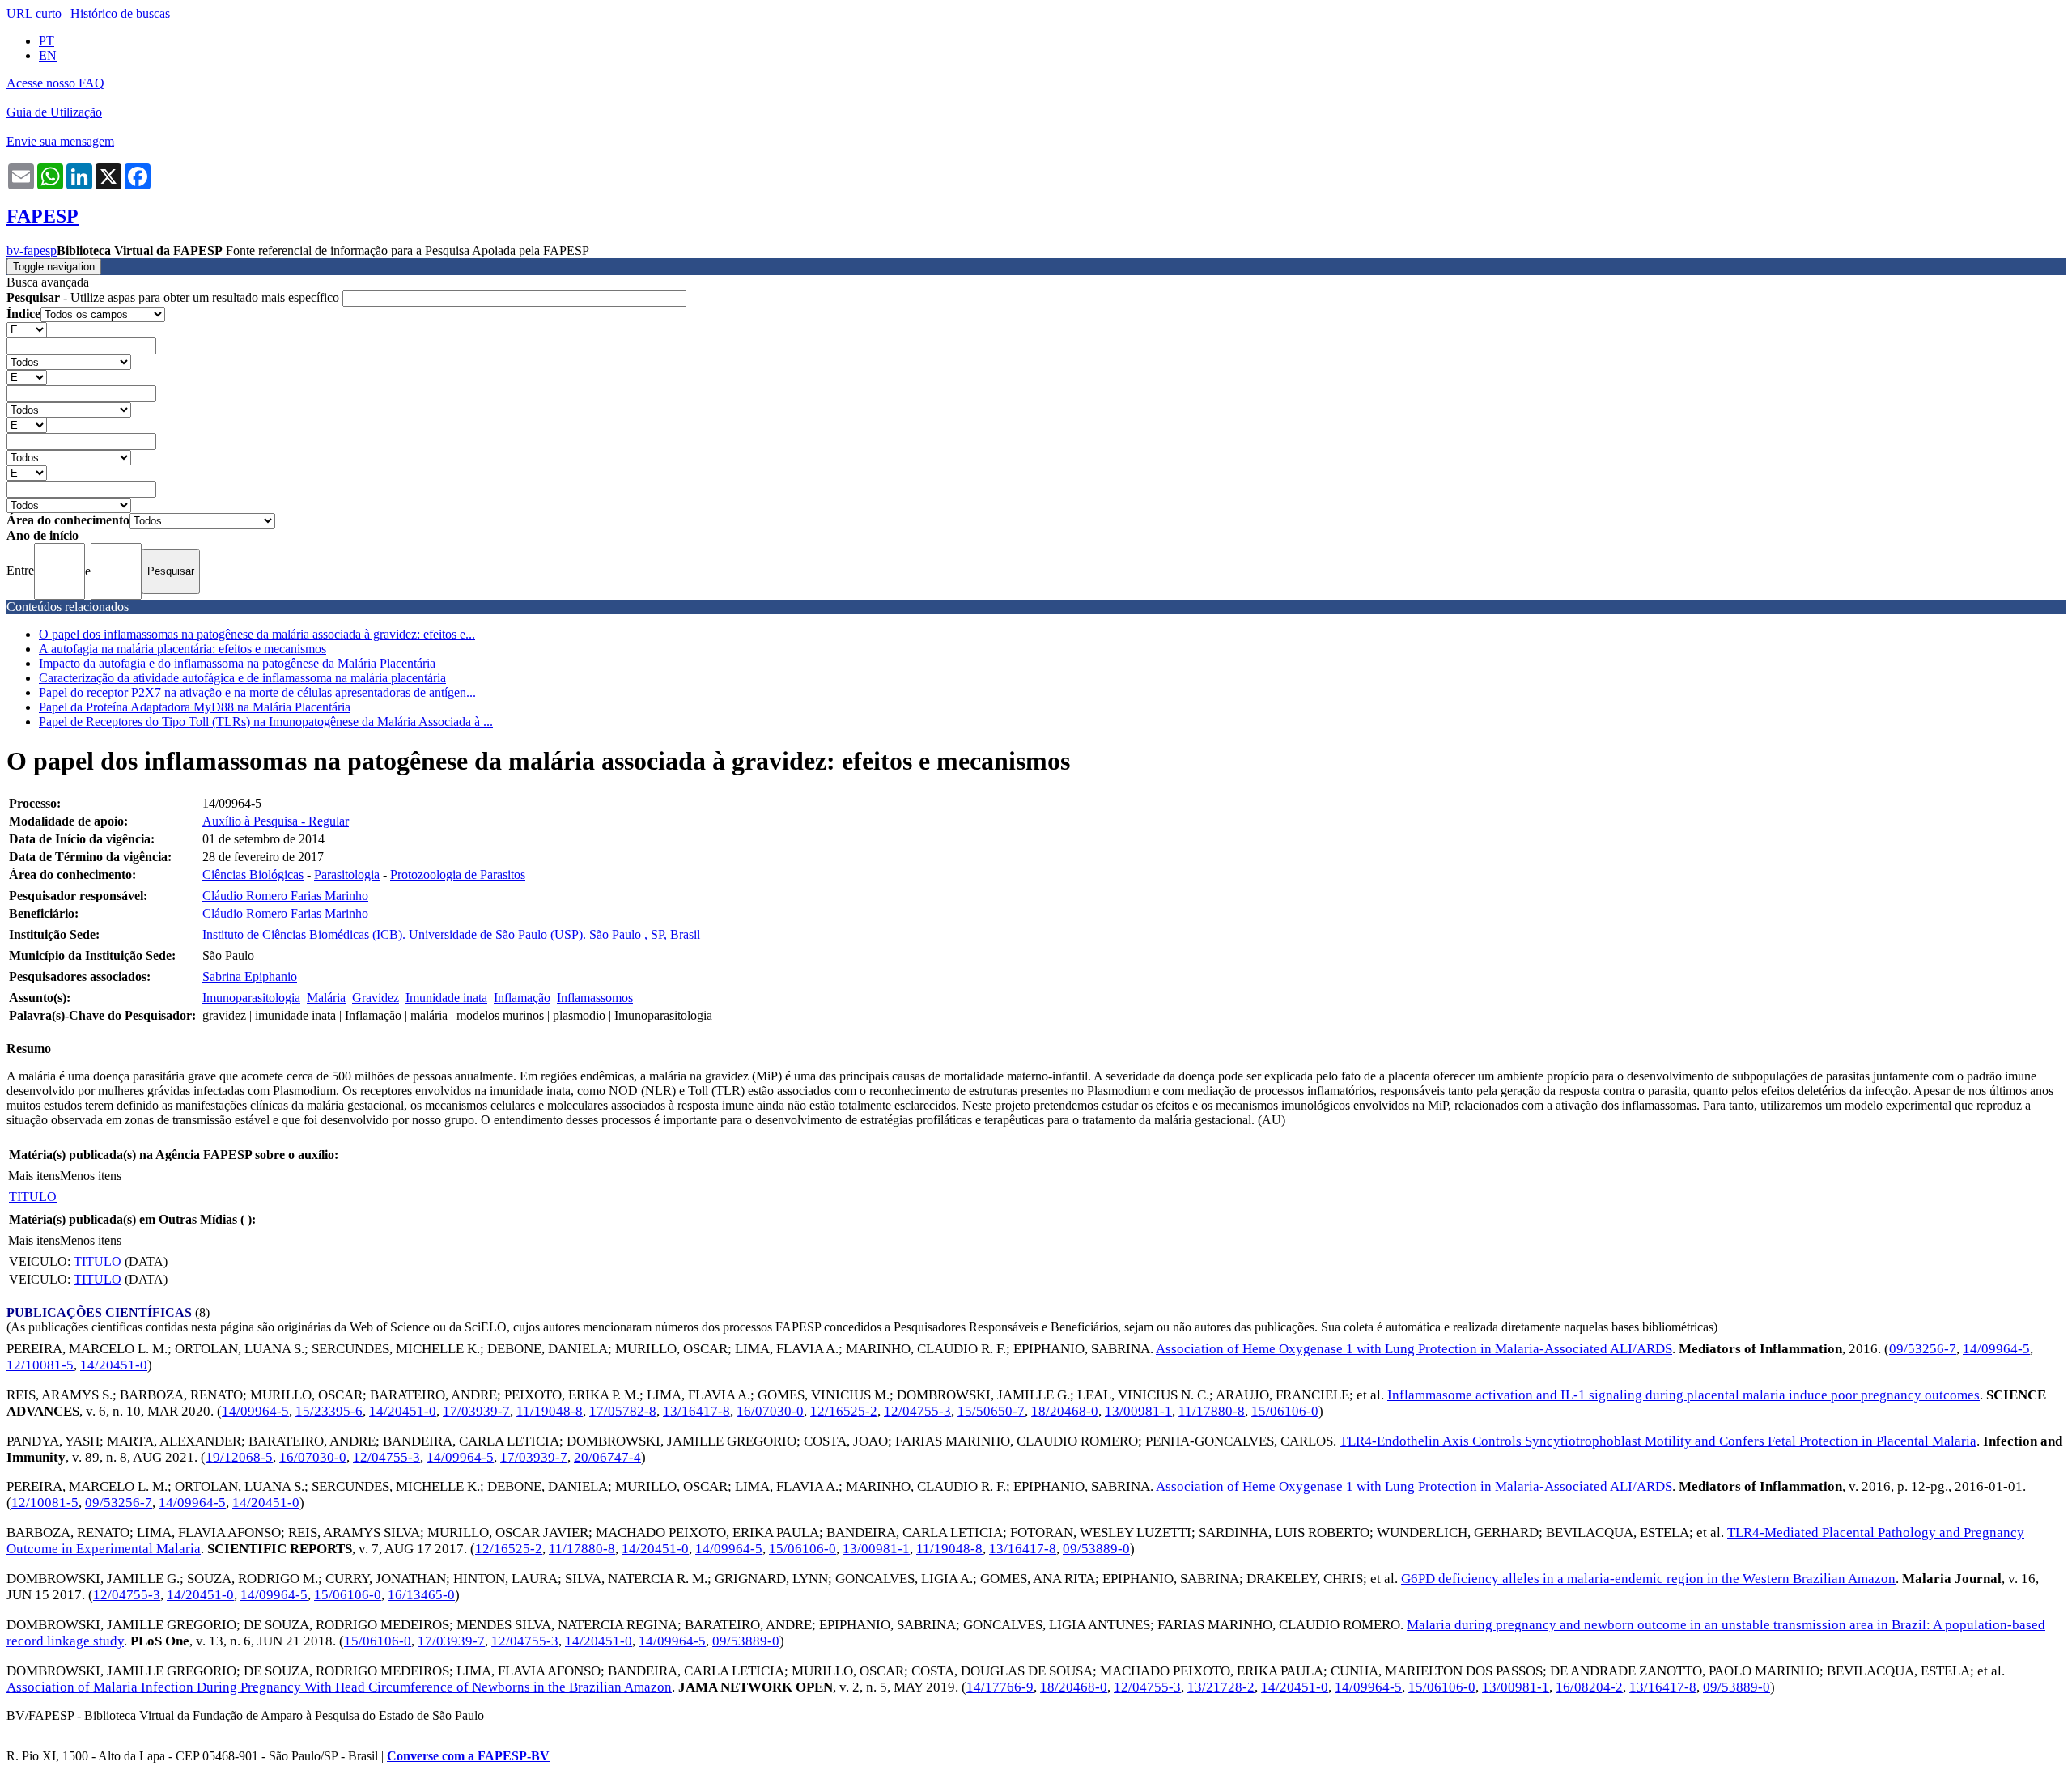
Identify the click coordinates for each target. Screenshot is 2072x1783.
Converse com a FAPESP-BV (468, 1756)
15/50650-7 (991, 1411)
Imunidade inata (446, 998)
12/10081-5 (40, 1365)
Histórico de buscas (120, 13)
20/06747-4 (607, 1457)
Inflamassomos (595, 998)
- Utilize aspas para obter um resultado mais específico (174, 297)
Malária (326, 998)
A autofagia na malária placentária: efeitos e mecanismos (183, 649)
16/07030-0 (770, 1411)
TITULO (33, 1197)
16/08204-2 (1589, 1687)
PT (47, 41)
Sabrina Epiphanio (250, 976)
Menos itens (91, 1176)
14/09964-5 (1996, 1349)
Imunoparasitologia (251, 998)
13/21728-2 (1221, 1687)
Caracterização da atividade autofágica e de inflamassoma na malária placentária (242, 678)
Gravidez (376, 998)
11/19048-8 (550, 1411)
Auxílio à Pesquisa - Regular (276, 821)
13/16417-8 (696, 1411)
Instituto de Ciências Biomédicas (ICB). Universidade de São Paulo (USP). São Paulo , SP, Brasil (451, 934)
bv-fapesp (32, 250)
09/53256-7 (1923, 1349)
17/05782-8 (623, 1411)
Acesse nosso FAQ (55, 83)
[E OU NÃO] (27, 329)
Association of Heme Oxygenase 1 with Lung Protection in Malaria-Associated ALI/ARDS (1414, 1349)
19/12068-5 (239, 1457)
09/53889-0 (1096, 1549)
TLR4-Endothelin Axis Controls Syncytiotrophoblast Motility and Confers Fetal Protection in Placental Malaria (1658, 1441)
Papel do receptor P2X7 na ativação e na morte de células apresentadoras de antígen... (257, 692)
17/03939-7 (476, 1411)
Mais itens (34, 1176)
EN (48, 55)
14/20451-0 (114, 1365)
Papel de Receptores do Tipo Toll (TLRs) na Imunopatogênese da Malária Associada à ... (266, 722)
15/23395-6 (329, 1411)
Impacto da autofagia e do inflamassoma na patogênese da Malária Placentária (237, 663)
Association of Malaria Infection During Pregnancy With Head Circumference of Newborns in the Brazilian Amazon (339, 1687)
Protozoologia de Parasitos (458, 875)
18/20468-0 (1065, 1411)
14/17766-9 (1000, 1687)
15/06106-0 (1285, 1411)
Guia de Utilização (54, 112)
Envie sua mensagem (60, 141)
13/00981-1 (1138, 1411)
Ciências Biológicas (253, 875)
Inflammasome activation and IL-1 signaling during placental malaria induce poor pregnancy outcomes (1683, 1395)
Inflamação (522, 998)
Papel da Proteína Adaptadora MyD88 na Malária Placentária (195, 707)
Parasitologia (347, 875)
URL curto (34, 13)
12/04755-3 (917, 1411)
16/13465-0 (421, 1595)
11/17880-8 (1212, 1411)
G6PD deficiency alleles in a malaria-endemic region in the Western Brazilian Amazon (1648, 1579)
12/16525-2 (844, 1411)
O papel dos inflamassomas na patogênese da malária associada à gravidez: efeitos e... (257, 634)
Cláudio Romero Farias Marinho (285, 896)
